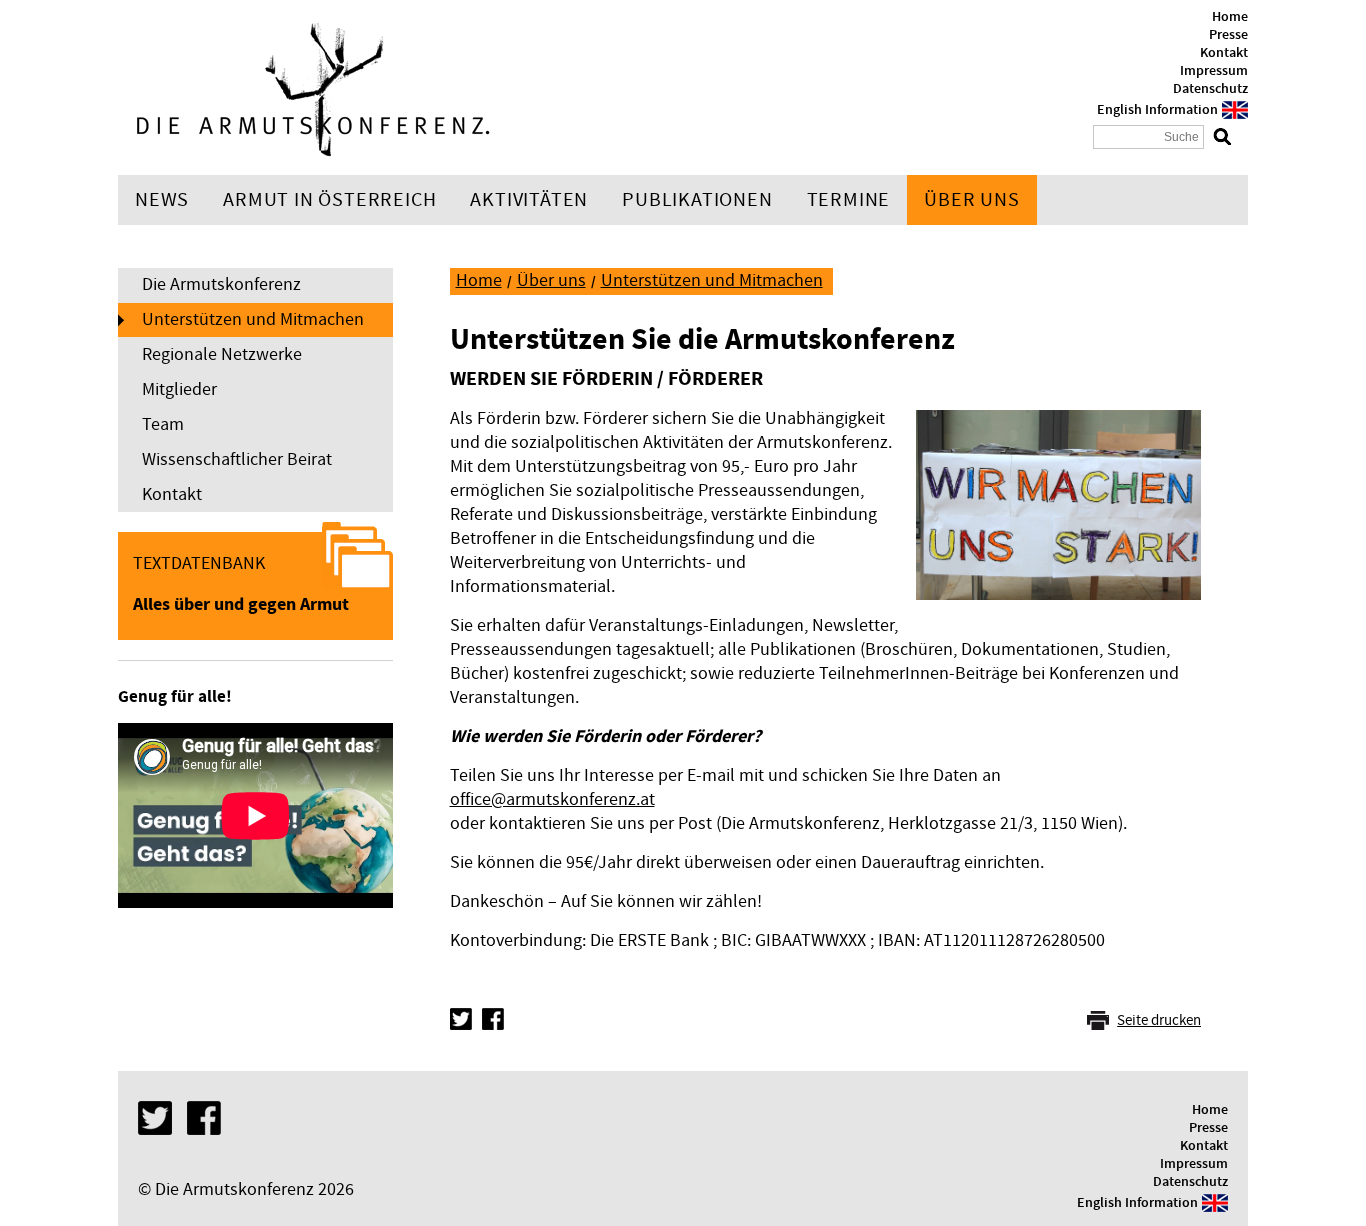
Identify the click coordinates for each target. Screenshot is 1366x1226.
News (162, 200)
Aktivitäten (529, 200)
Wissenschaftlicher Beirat (237, 459)
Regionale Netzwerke (222, 354)
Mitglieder (179, 389)
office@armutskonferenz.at (552, 799)
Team (163, 424)
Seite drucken (1159, 1020)
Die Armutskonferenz (221, 284)
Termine (849, 200)
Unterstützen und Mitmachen (253, 319)
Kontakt (1224, 53)
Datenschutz (1210, 89)
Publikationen (697, 200)
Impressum (1214, 71)
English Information (1157, 110)
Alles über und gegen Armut (241, 604)
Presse (1228, 35)
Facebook (493, 1019)
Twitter (461, 1019)
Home (1230, 17)
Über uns (971, 200)
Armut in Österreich (329, 200)
